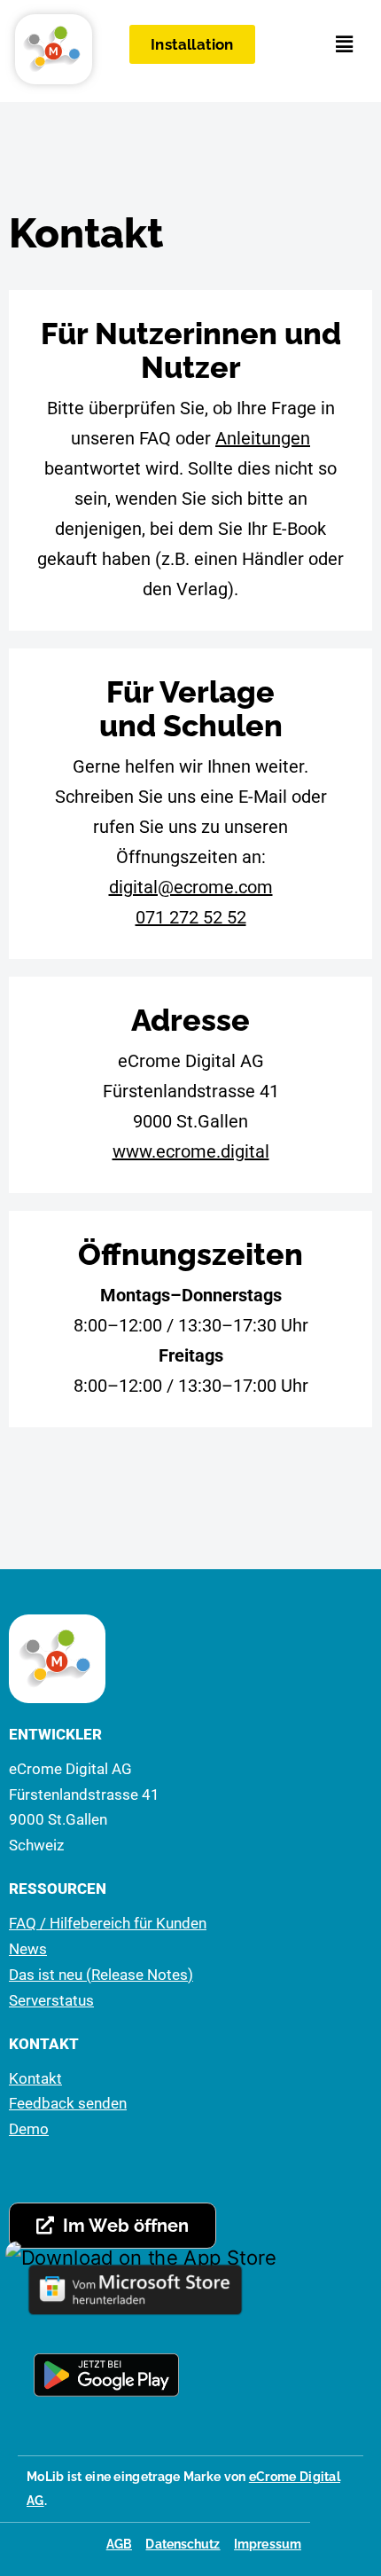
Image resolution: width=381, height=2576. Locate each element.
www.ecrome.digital (191, 1151)
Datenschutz (183, 2544)
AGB (119, 2544)
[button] (345, 44)
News (28, 1949)
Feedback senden (68, 2103)
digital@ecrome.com (191, 887)
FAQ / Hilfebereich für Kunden (108, 1923)
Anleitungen (263, 438)
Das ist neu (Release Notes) (101, 1975)
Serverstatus (51, 2000)
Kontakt (35, 2078)
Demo (29, 2129)
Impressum (268, 2544)
